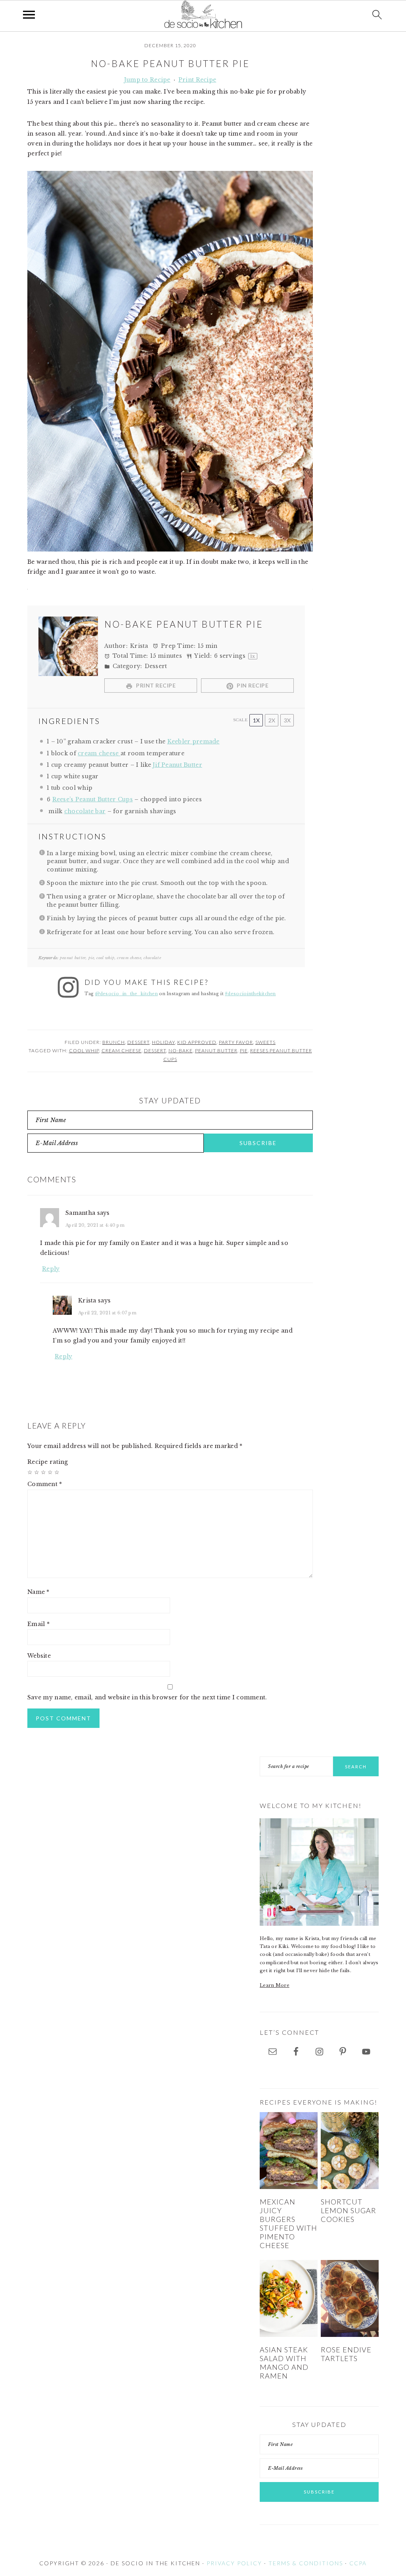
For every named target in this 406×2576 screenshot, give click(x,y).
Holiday (163, 1042)
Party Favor (236, 1042)
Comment (45, 1484)
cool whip (84, 1051)
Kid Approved (197, 1042)
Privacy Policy (234, 2563)
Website (39, 1656)
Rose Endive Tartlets (346, 2354)
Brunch (114, 1042)
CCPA (358, 2563)
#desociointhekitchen (250, 994)
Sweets (265, 1042)
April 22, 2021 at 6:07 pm (107, 1313)
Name (38, 1592)
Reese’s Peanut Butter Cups (93, 799)
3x (287, 720)
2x (272, 720)
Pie (244, 1051)
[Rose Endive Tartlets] (350, 2299)
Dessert (138, 1042)
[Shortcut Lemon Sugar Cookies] (350, 2151)
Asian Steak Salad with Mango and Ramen (284, 2363)
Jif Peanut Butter (177, 765)
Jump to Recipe (147, 80)
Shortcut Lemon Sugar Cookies (349, 2210)
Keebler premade (193, 741)
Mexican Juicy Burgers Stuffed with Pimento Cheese (288, 2223)
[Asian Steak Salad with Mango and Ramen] (289, 2299)
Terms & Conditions (306, 2563)
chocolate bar (85, 811)
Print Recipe (197, 80)
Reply (51, 1269)
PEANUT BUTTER (216, 1051)
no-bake (181, 1051)
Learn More (275, 1985)
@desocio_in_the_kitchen (126, 994)
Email (38, 1624)
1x (256, 720)
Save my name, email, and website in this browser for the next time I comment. (147, 1697)
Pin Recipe (252, 685)
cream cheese (99, 753)
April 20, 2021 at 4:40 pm (95, 1225)
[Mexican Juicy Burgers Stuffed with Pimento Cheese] (289, 2151)
